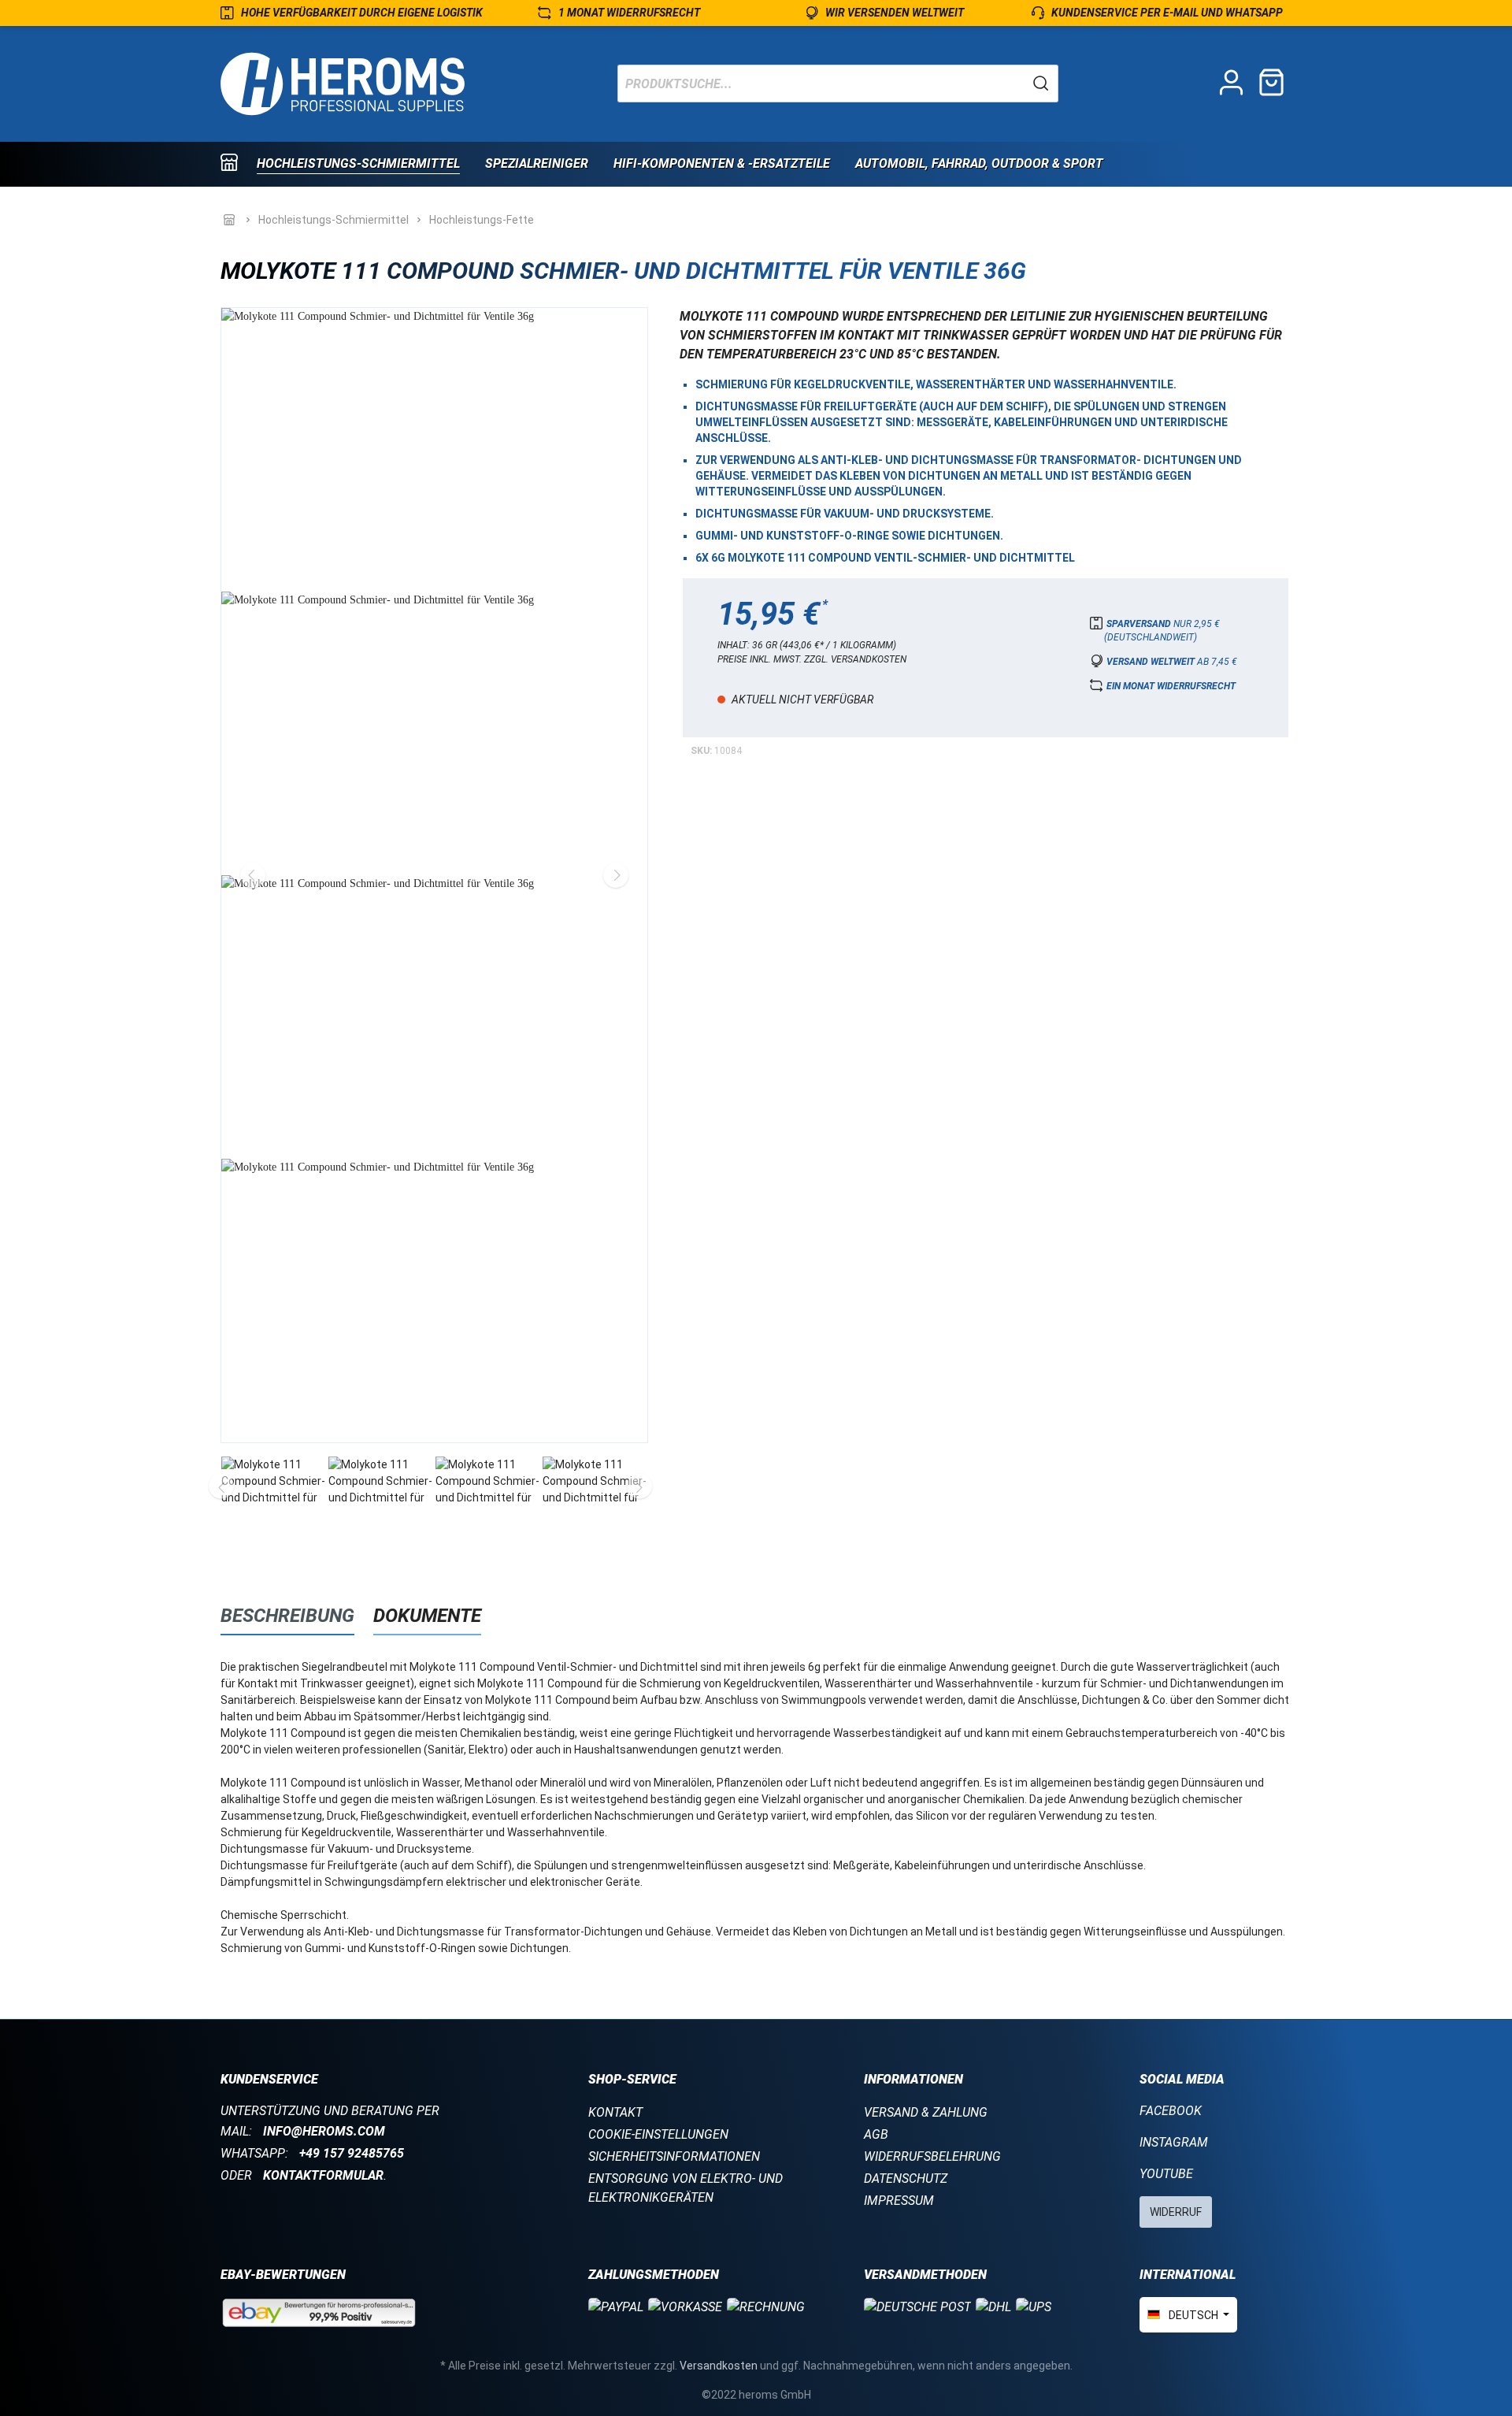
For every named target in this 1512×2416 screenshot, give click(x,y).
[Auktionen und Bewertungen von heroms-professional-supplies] (319, 2312)
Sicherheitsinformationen (674, 2156)
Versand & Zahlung (926, 2112)
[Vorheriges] (253, 875)
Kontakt (615, 2112)
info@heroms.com (324, 2131)
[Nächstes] (616, 875)
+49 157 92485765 (352, 2153)
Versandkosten (719, 2366)
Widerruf (1176, 2212)
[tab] (287, 1615)
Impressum (899, 2201)
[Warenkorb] (1271, 84)
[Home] (239, 164)
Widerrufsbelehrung (932, 2156)
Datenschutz (906, 2178)
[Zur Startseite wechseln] (343, 84)
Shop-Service (632, 2079)
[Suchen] (1041, 84)
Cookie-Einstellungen (658, 2134)
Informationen (913, 2079)
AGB (876, 2134)
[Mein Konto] (1231, 84)
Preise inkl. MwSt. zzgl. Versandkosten (812, 659)
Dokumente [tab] (427, 1616)
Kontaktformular (323, 2175)
